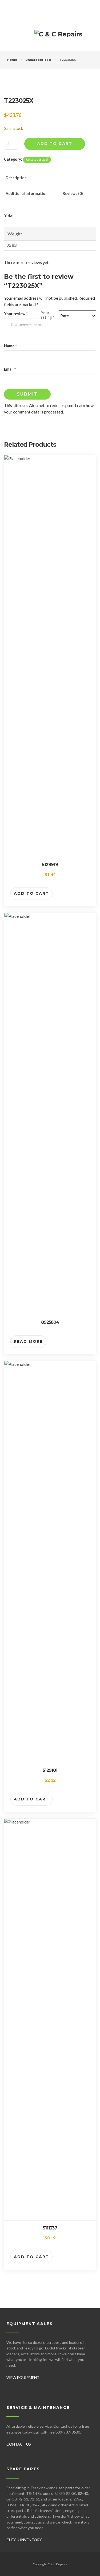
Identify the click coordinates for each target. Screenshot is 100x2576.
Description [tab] (16, 178)
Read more (28, 1341)
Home (12, 60)
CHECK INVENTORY (24, 2540)
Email (10, 369)
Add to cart (55, 144)
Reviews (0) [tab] (73, 193)
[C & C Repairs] (58, 36)
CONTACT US (19, 2444)
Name (10, 346)
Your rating (47, 315)
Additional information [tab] (27, 193)
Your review (16, 314)
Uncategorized (38, 60)
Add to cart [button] (31, 893)
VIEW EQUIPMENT (23, 2377)
